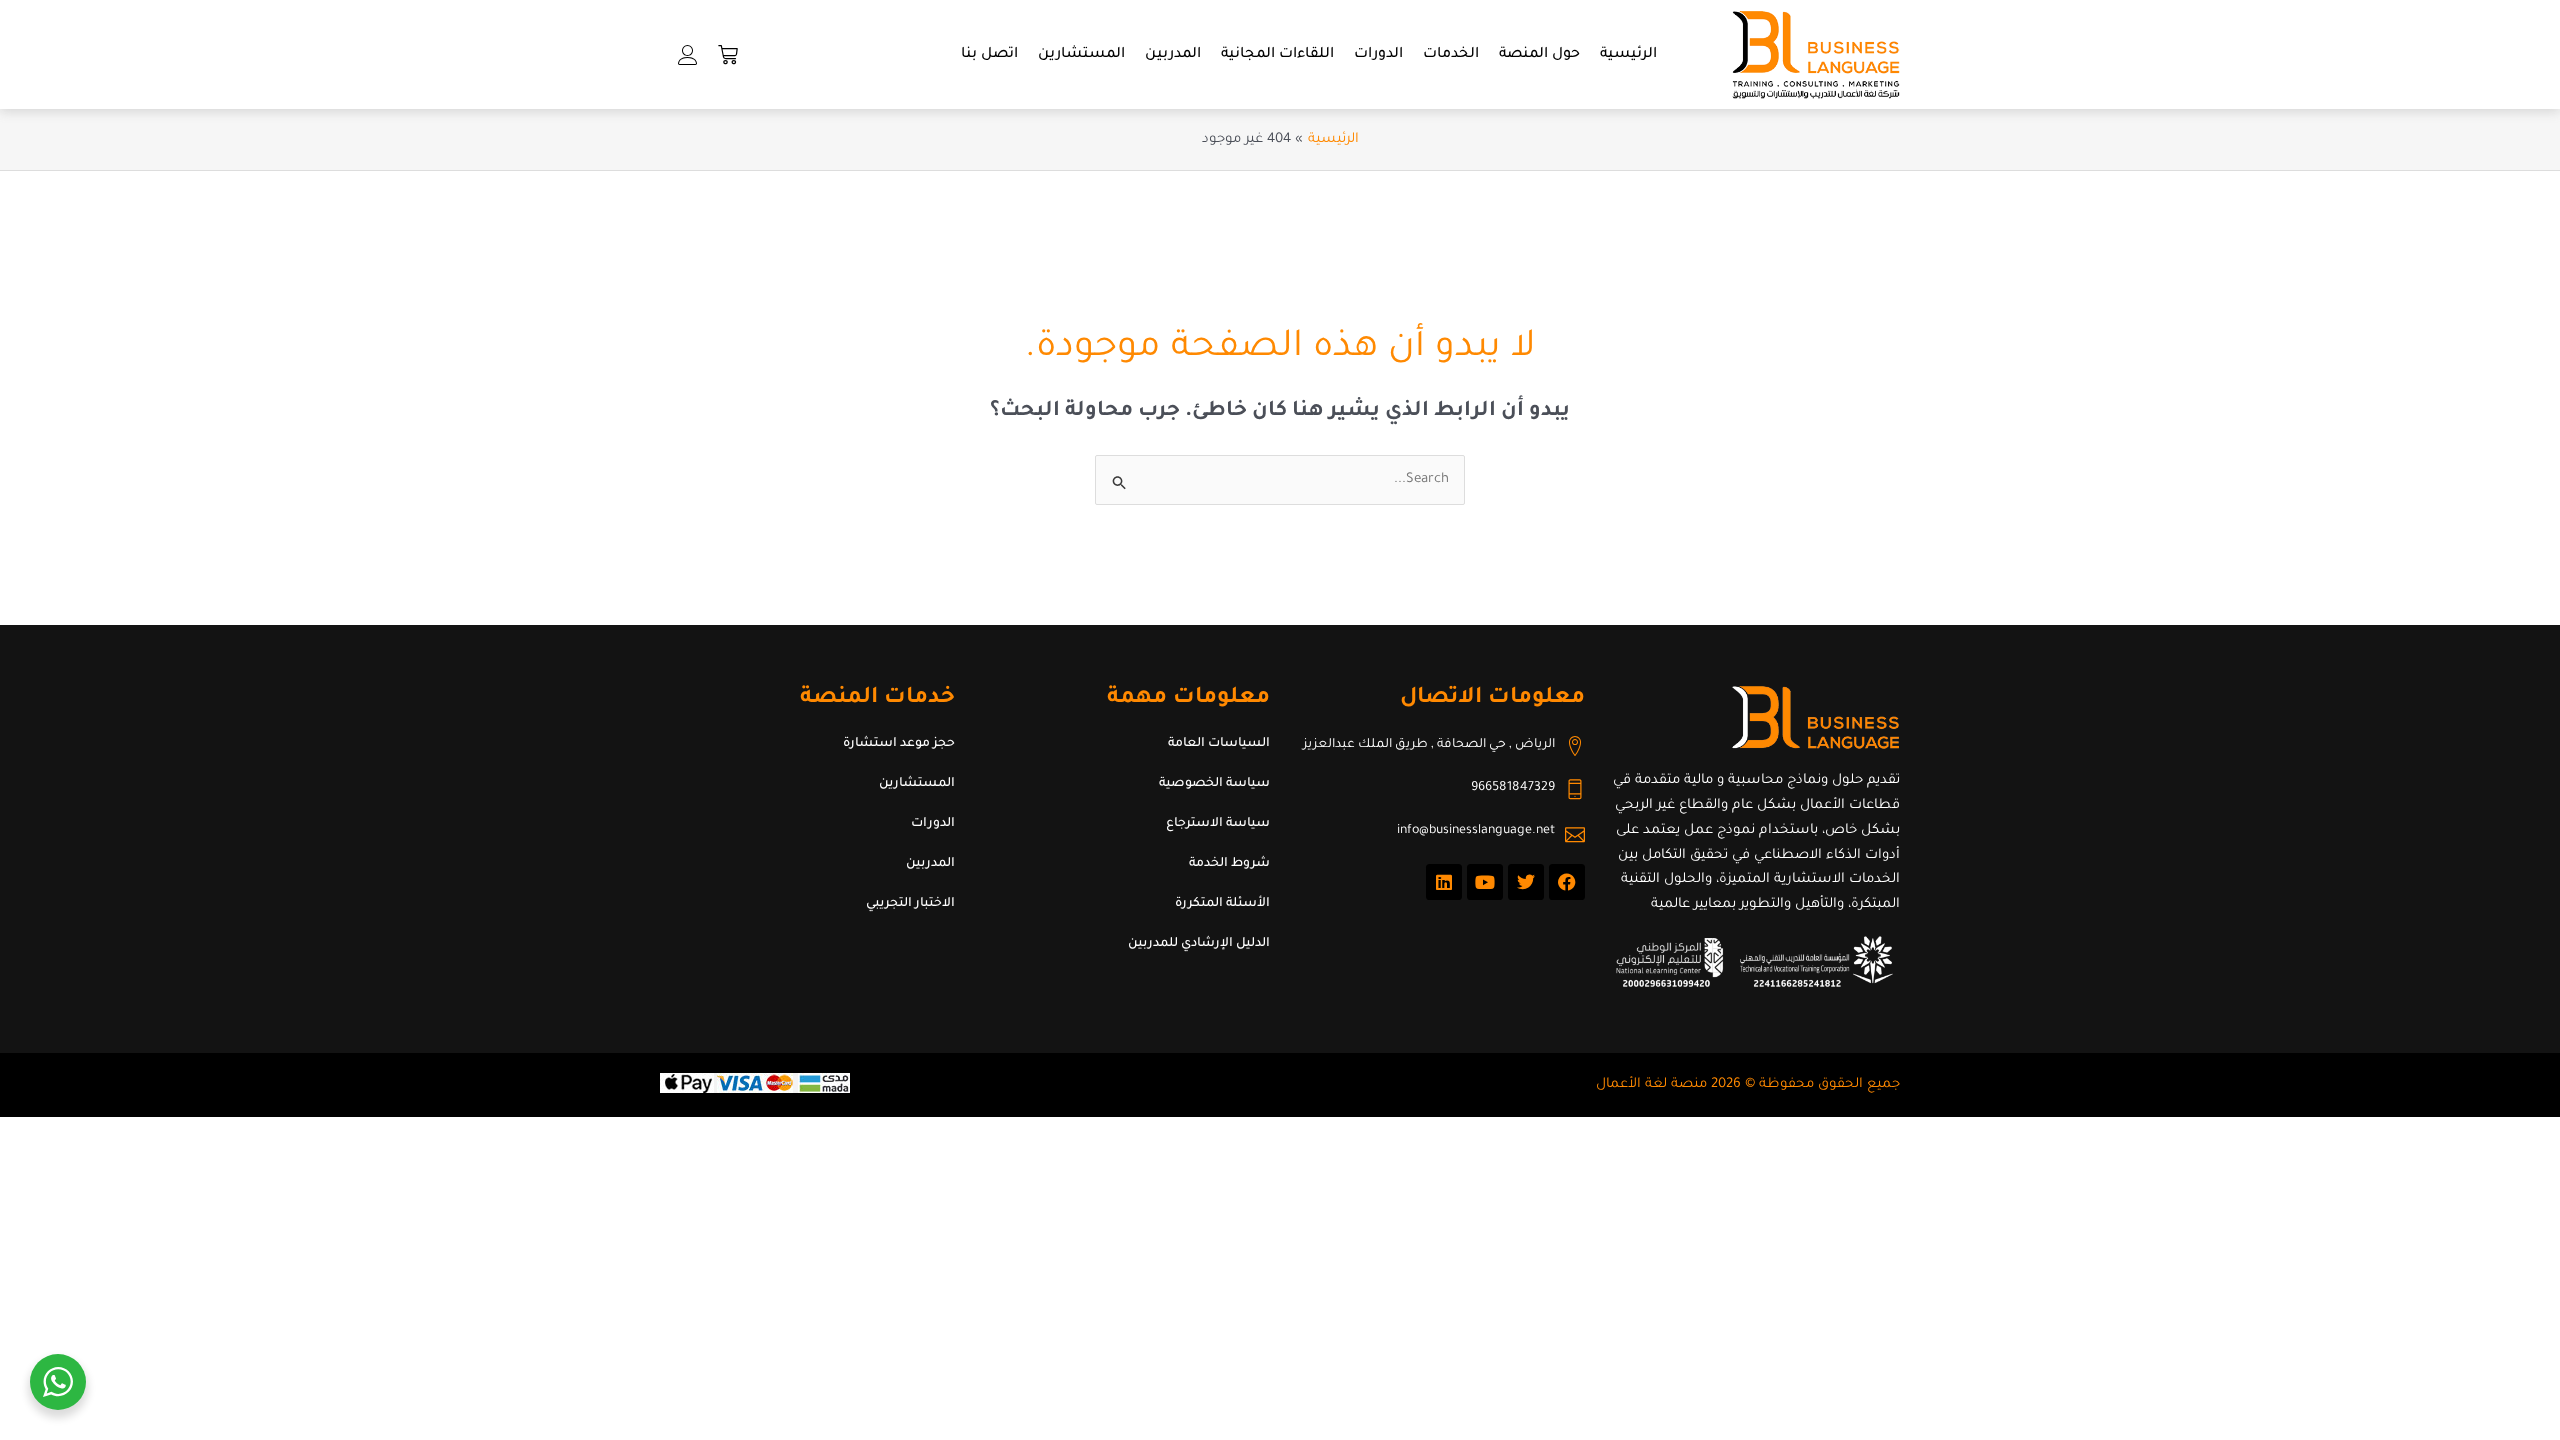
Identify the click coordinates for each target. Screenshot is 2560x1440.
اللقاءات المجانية (1277, 55)
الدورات (1378, 55)
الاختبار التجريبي (910, 904)
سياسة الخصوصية (1214, 784)
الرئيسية (1628, 55)
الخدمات (1451, 55)
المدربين (1173, 55)
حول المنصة (1539, 55)
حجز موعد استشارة (899, 744)
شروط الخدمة (1229, 864)
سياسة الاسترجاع (1218, 824)
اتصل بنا (989, 55)
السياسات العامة (1219, 744)
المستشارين (1081, 55)
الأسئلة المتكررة (1222, 904)
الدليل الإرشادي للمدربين (1199, 944)
